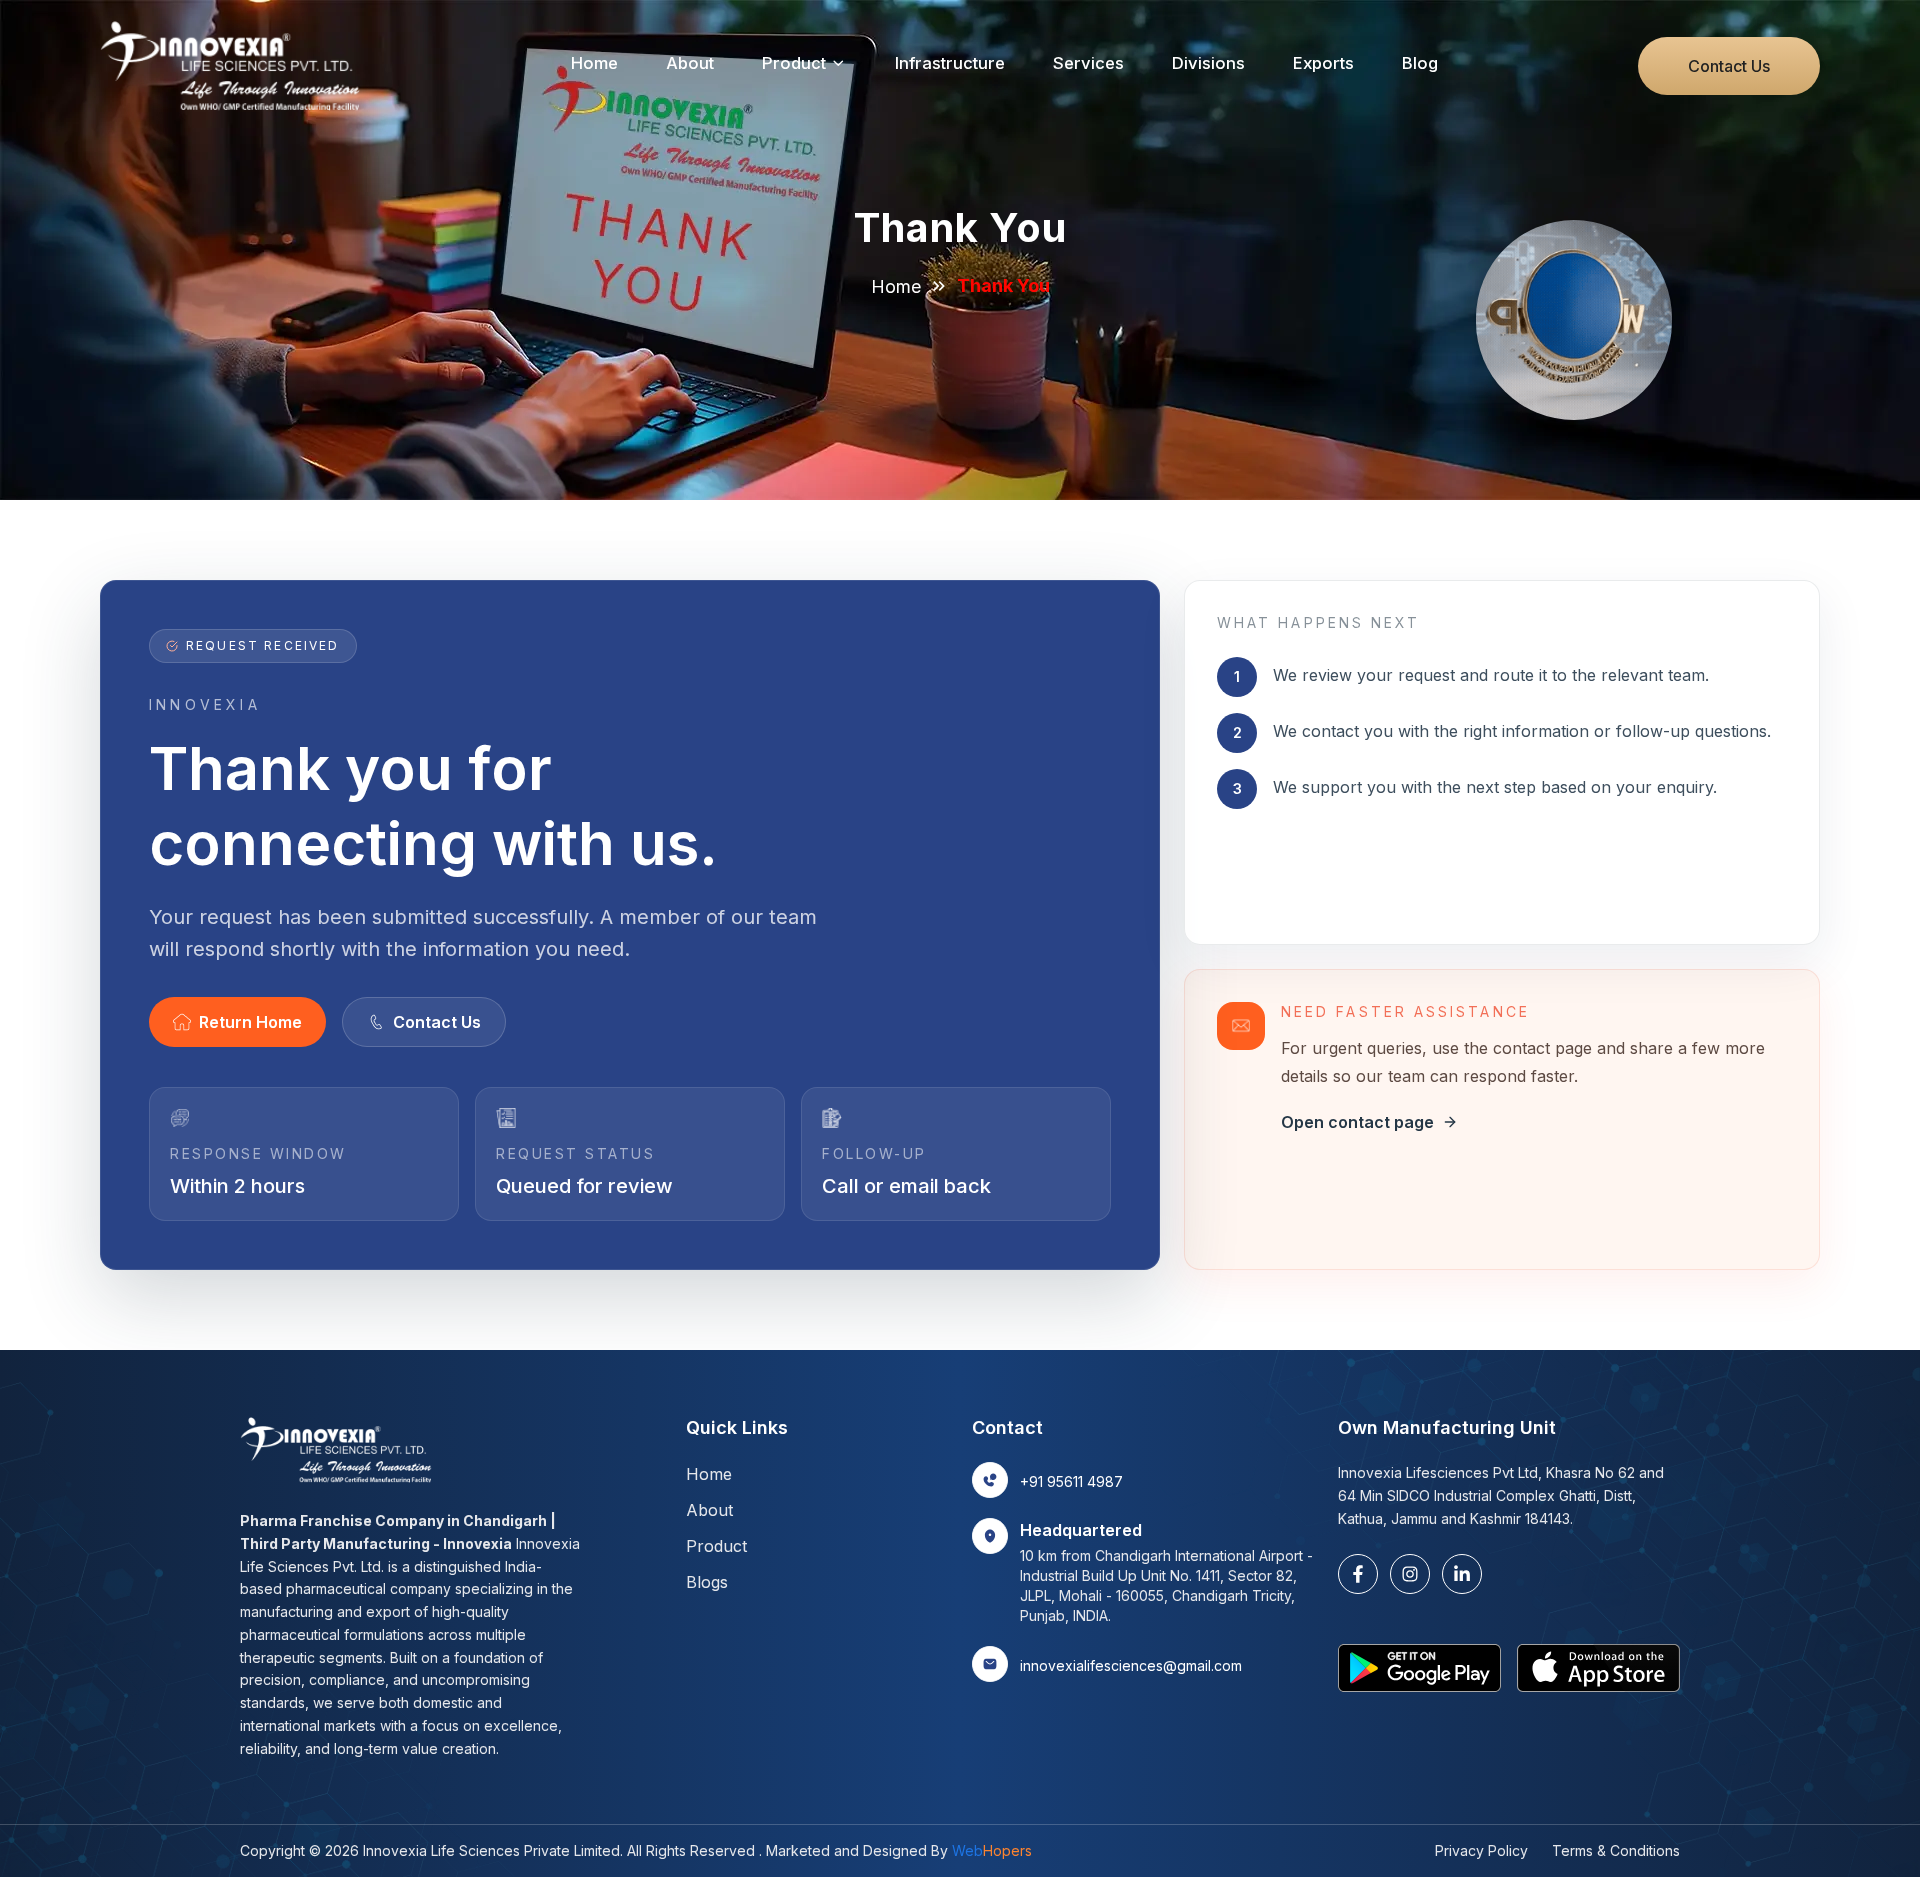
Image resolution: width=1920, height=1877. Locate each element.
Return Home (250, 1022)
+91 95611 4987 (1071, 1481)
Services (1088, 63)
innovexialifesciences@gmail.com (1131, 1665)
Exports (1323, 63)
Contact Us (1729, 66)
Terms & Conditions (1616, 1850)
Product (794, 63)
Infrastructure (950, 63)
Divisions (1208, 63)
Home (594, 63)
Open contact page (1357, 1122)
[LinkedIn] (1462, 1574)
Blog (1420, 63)
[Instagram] (1410, 1574)
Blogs (707, 1582)
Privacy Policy (1481, 1850)
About (690, 63)
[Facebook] (1358, 1574)
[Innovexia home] (235, 66)
